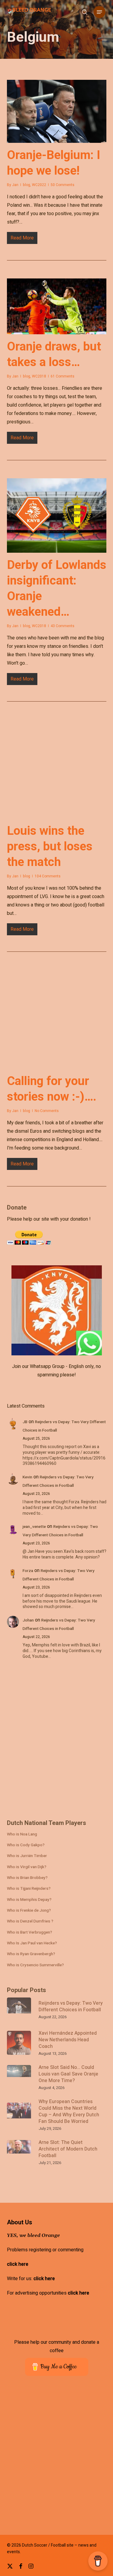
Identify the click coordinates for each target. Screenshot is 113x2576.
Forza (28, 1571)
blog (27, 185)
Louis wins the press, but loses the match (50, 846)
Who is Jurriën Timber (27, 1856)
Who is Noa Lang (22, 1834)
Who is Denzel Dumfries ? (30, 1921)
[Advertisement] (56, 1743)
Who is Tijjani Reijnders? (29, 1889)
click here (18, 2264)
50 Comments (63, 185)
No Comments (47, 1111)
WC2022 (39, 185)
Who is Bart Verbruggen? (30, 1932)
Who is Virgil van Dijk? (27, 1867)
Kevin (27, 1477)
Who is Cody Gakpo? (26, 1845)
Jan (15, 185)
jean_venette (34, 1527)
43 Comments (63, 626)
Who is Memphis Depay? (29, 1900)
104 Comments (48, 876)
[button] (99, 12)
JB (25, 1422)
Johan (28, 1620)
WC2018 (39, 376)
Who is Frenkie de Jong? (29, 1910)
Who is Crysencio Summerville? (35, 1965)
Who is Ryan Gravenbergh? (31, 1954)
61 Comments (63, 376)
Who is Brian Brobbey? (27, 1878)
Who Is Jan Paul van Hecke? (32, 1943)
